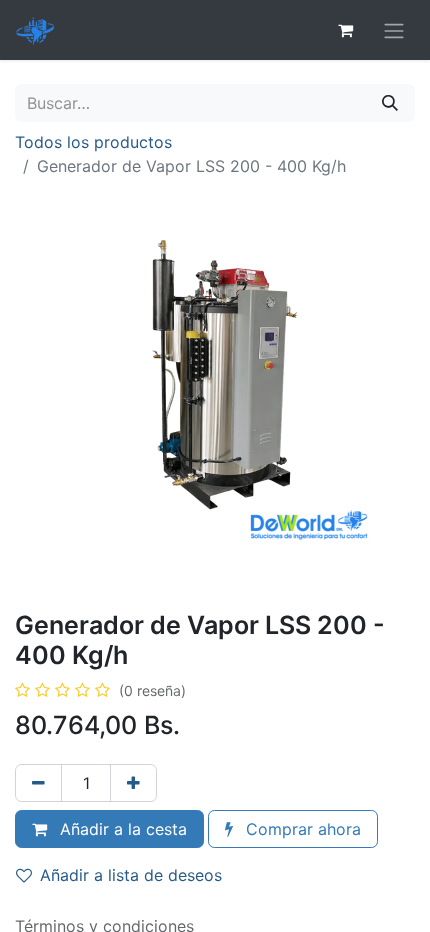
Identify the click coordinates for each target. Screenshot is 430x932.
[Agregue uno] (133, 783)
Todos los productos (93, 142)
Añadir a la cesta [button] (121, 829)
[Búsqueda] (390, 103)
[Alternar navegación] (394, 30)
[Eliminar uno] (38, 783)
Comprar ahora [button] (301, 829)
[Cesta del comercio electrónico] (345, 30)
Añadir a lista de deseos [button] (131, 875)
